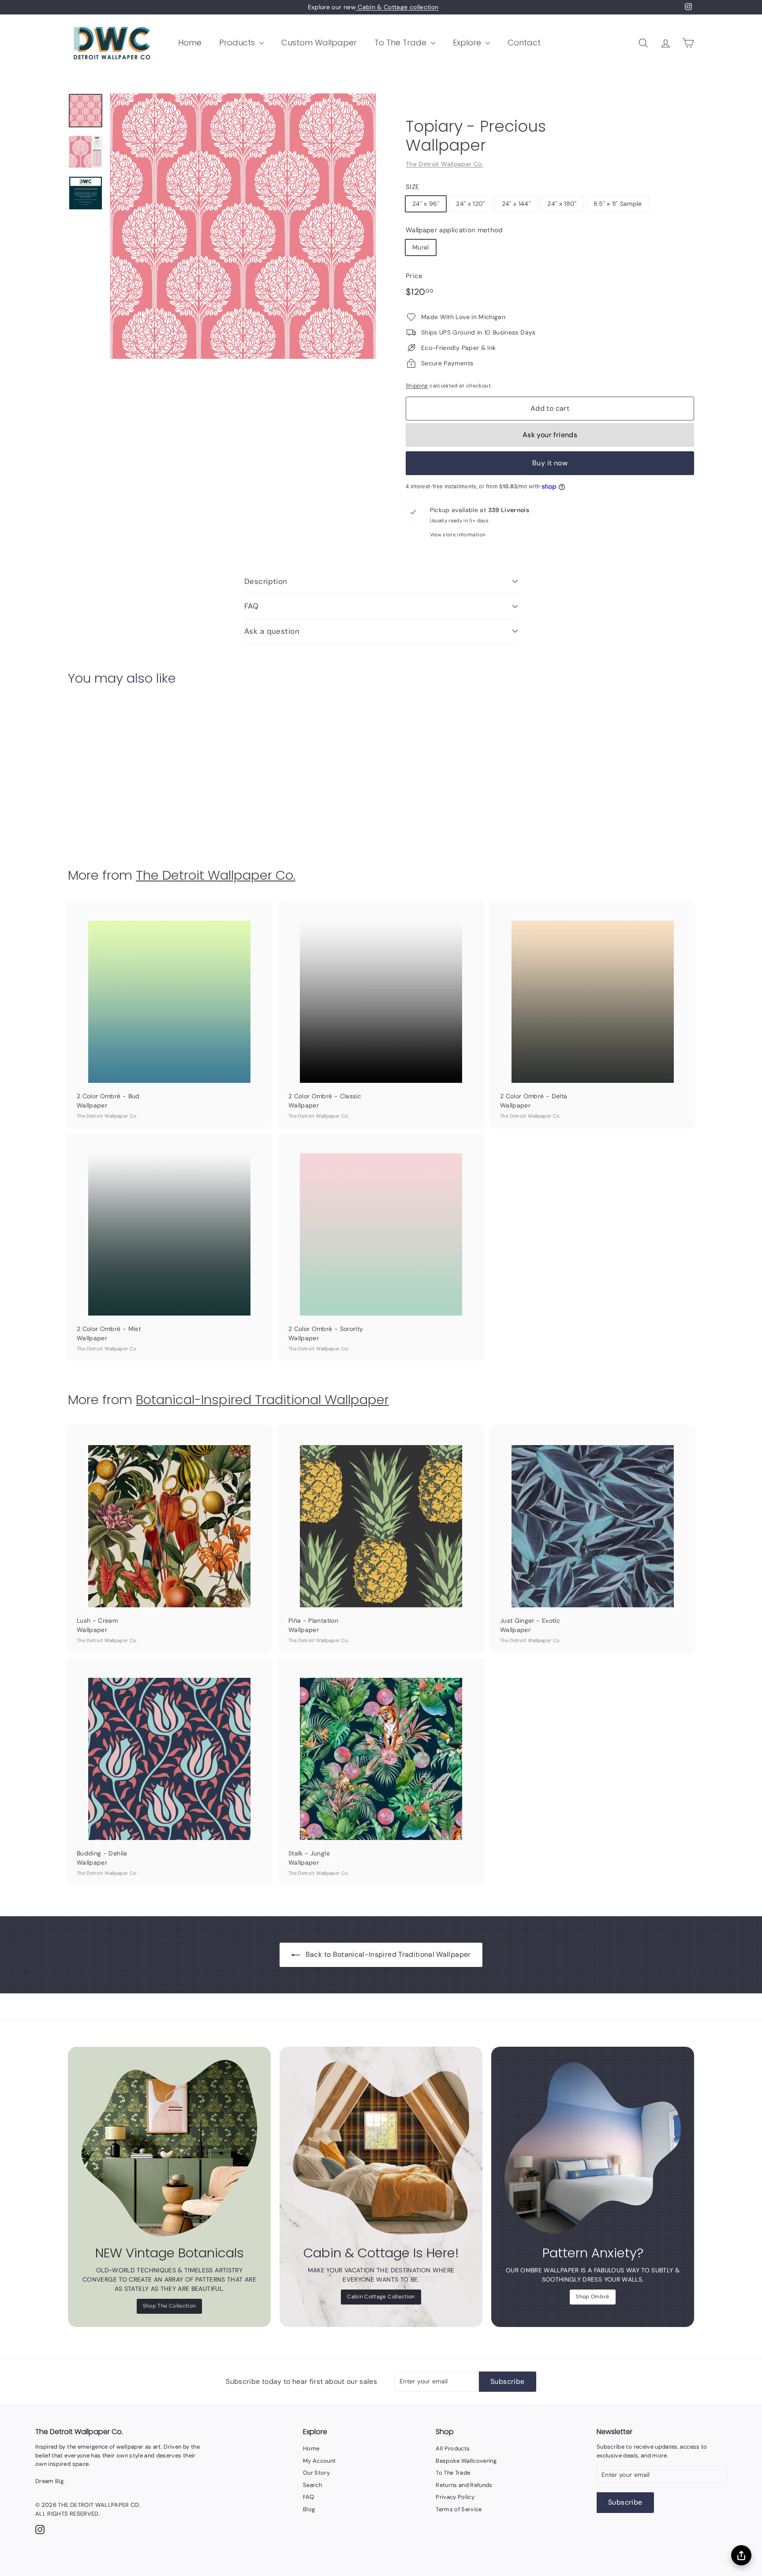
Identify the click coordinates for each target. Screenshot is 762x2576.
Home (190, 43)
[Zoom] (243, 226)
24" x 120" (471, 204)
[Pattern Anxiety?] (593, 2148)
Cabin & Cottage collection (397, 7)
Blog (309, 2509)
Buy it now (550, 463)
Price (414, 276)
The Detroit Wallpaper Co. (444, 164)
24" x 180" (562, 204)
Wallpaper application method (454, 230)
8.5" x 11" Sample (618, 204)
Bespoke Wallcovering (466, 2461)
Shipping (417, 386)
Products (238, 43)
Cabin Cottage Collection (381, 2297)
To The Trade (402, 43)
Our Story (316, 2473)
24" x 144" (516, 204)
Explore (468, 43)
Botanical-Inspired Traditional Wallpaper (262, 1400)
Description (266, 581)
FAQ (251, 606)
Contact (524, 43)
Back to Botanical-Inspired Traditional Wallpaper (388, 1954)
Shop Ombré (593, 2297)
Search (312, 2485)
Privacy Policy (455, 2497)
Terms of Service (459, 2509)
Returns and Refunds (464, 2485)
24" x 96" (426, 204)
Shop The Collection (170, 2306)
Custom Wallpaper (319, 43)
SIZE (412, 187)
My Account (319, 2461)
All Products (453, 2448)
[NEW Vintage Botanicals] (169, 2148)
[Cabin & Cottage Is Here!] (381, 2148)
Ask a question (272, 631)
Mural (421, 247)
